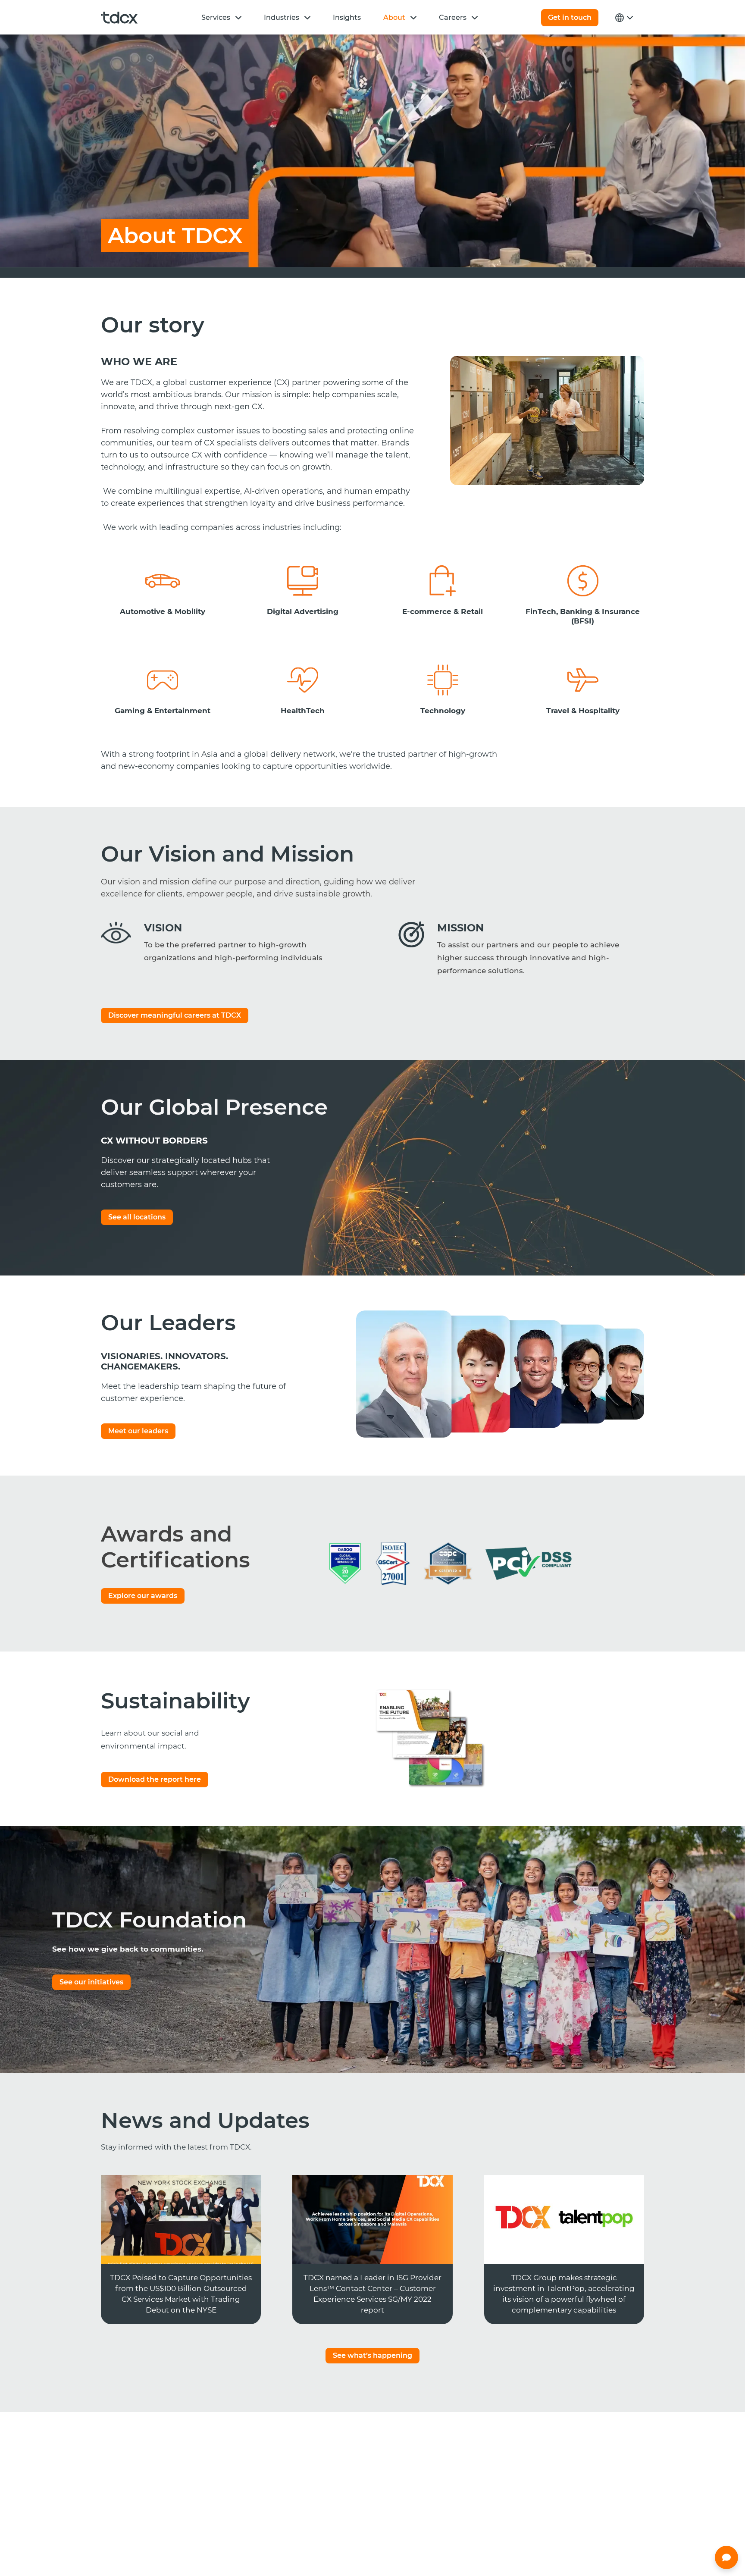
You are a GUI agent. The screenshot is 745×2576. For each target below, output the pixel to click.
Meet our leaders (138, 1431)
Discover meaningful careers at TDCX (175, 1015)
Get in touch (570, 17)
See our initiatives (91, 1982)
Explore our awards (143, 1596)
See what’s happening (372, 2355)
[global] (623, 18)
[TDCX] (119, 18)
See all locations (137, 1217)
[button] (238, 17)
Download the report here (155, 1779)
